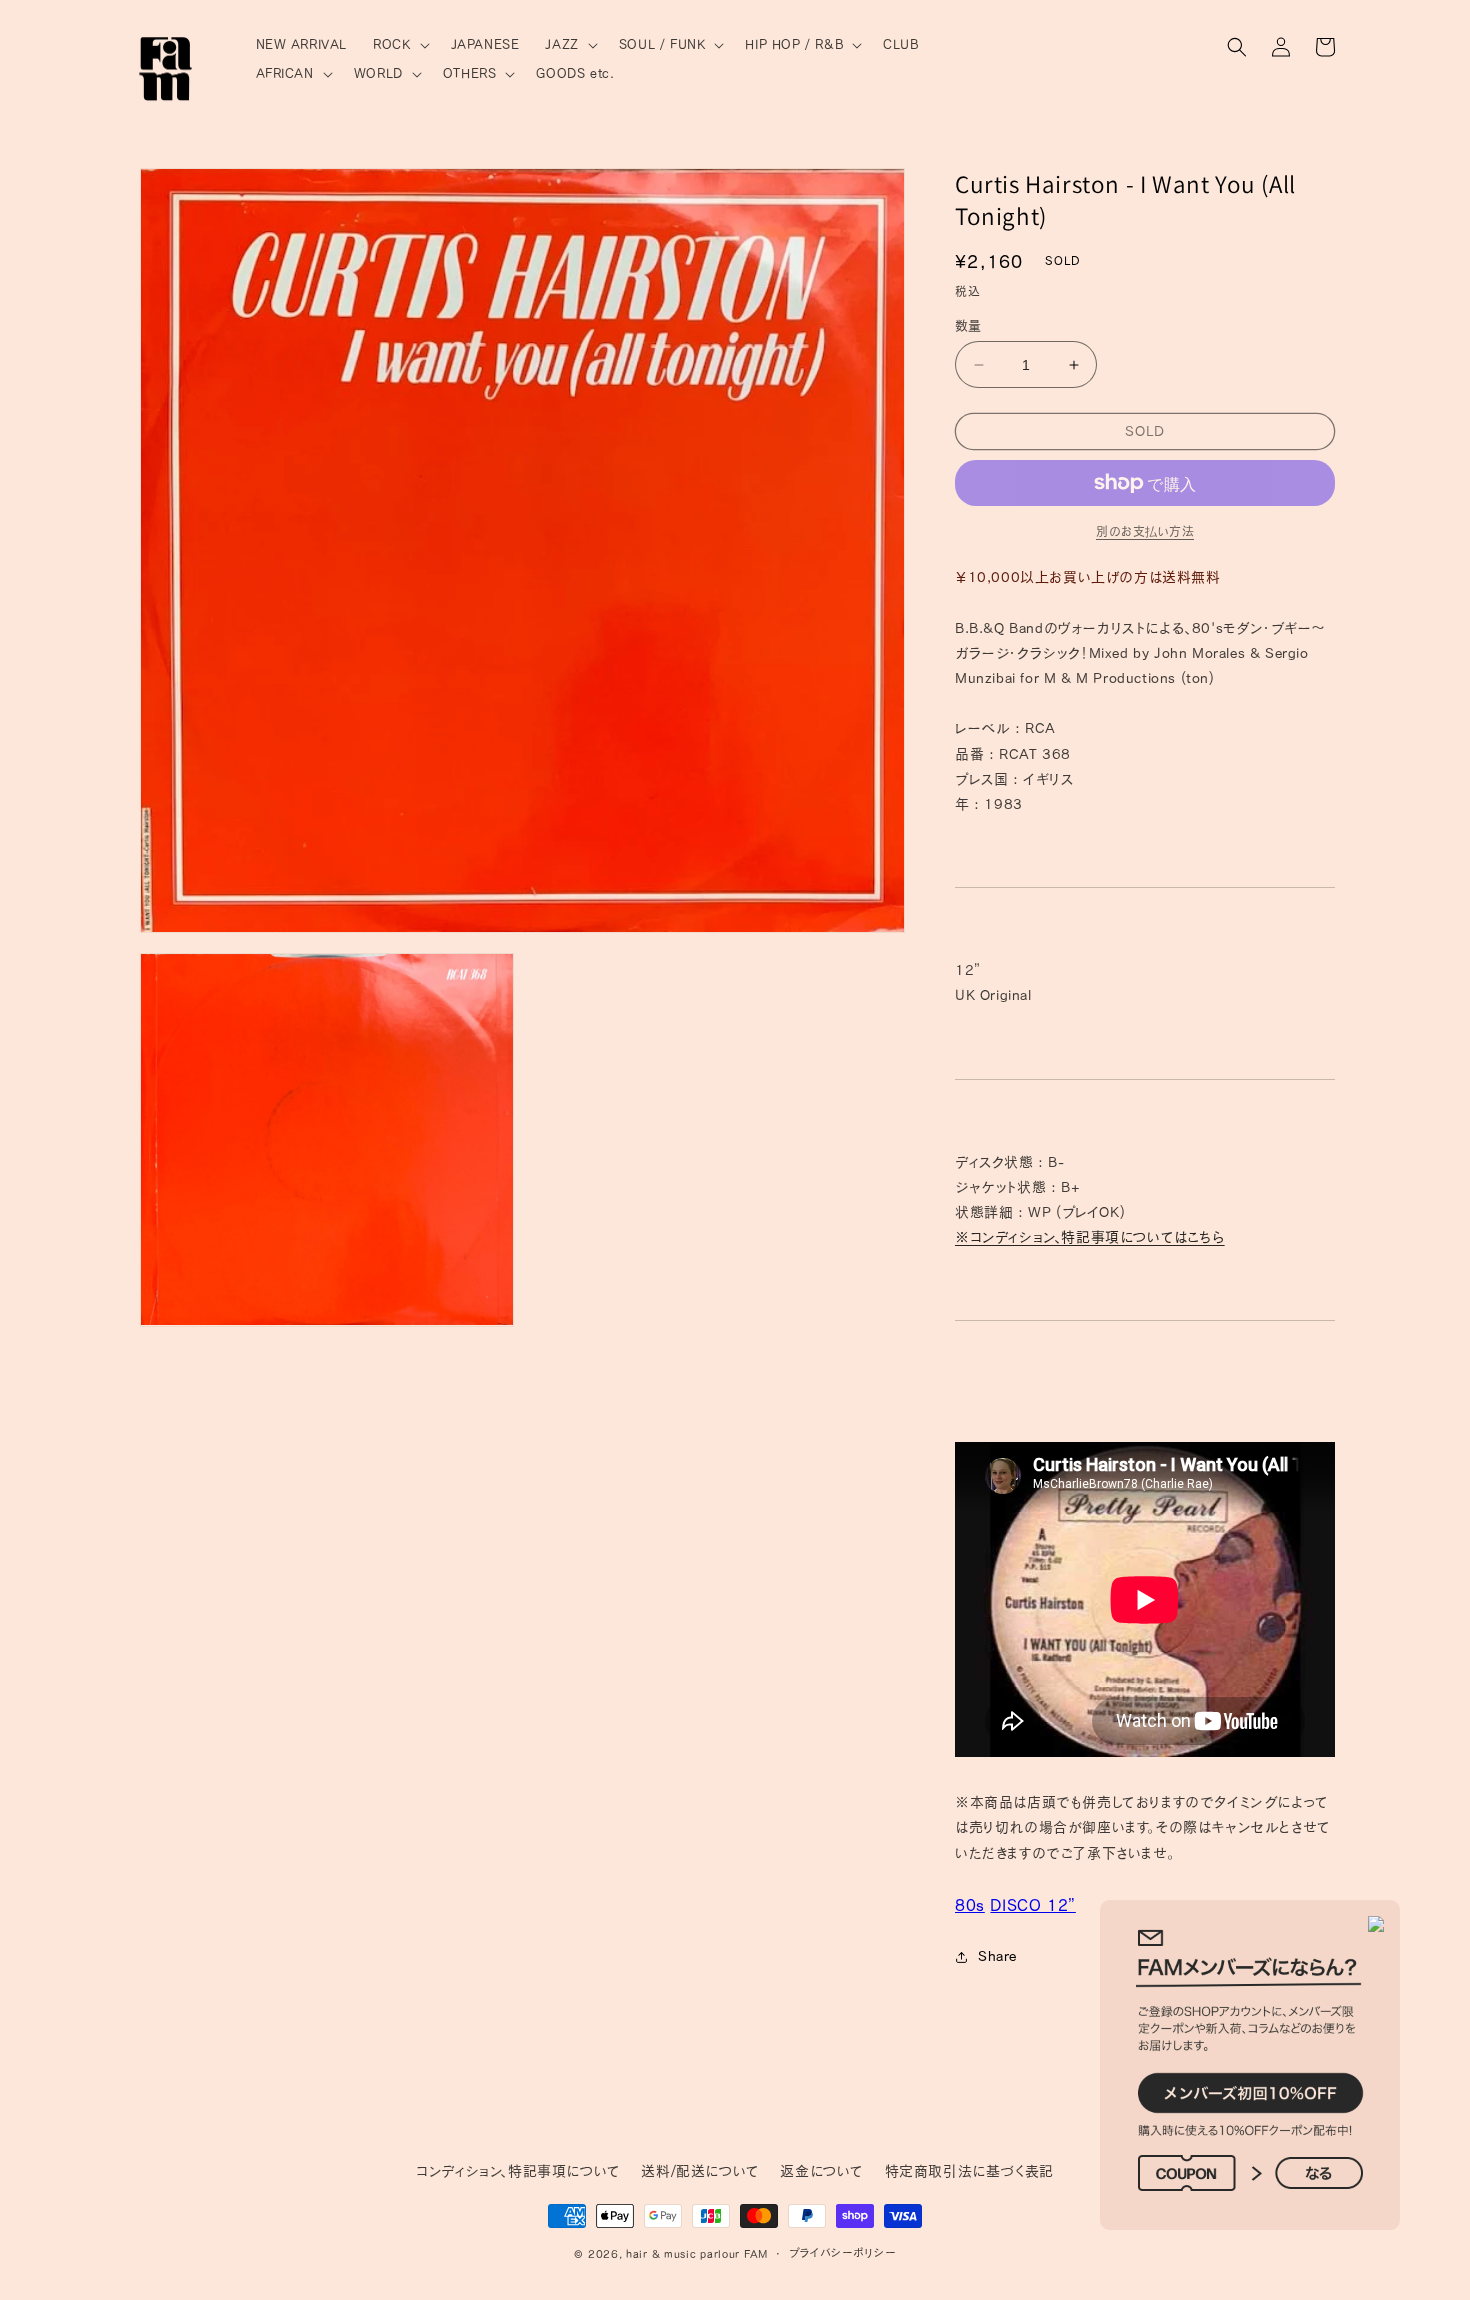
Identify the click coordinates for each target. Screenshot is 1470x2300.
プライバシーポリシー (842, 2252)
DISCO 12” (1032, 1905)
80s (970, 1905)
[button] (398, 45)
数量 (968, 325)
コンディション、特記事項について (518, 2171)
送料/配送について (700, 2171)
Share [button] (997, 1956)
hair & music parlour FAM (697, 2253)
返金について (822, 2171)
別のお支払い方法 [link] (1145, 531)
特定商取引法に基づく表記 (969, 2171)
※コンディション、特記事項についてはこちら (1090, 1237)
